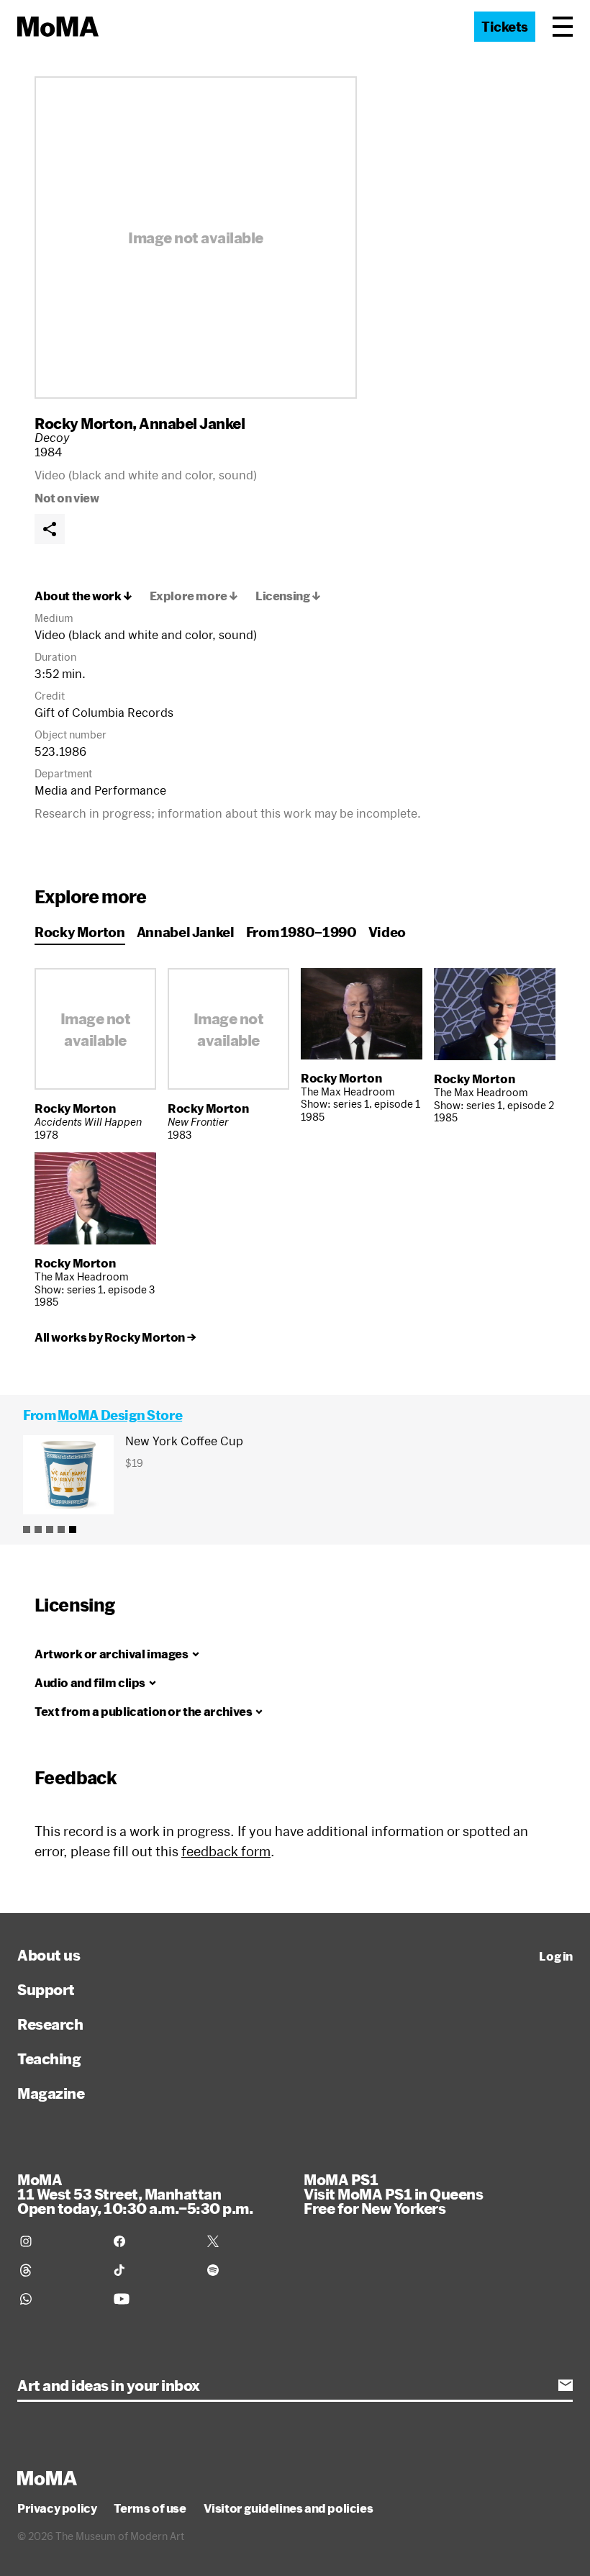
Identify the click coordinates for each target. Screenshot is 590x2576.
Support (46, 1989)
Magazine (51, 2093)
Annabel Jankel (192, 423)
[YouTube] (152, 2299)
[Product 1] (27, 1529)
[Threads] (58, 2270)
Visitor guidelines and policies (289, 2508)
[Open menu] (563, 27)
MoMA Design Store (120, 1415)
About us (49, 1955)
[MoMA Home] (58, 27)
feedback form (226, 1851)
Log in (556, 1956)
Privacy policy (57, 2508)
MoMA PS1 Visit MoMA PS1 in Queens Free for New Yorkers (393, 2194)
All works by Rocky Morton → (115, 1337)
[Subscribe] (566, 2385)
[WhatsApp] (58, 2299)
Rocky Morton (83, 423)
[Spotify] (245, 2270)
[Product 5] (73, 1529)
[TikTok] (152, 2270)
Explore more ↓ (194, 596)
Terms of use (150, 2508)
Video (387, 932)
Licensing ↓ (288, 596)
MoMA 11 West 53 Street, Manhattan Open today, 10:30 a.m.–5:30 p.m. (135, 2194)
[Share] (50, 529)
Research (50, 2024)
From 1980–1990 (301, 932)
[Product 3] (50, 1529)
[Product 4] (61, 1529)
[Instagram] (58, 2241)
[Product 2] (38, 1529)
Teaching (49, 2058)
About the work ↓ (83, 596)
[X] (245, 2241)
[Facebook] (152, 2241)
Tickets (505, 27)
